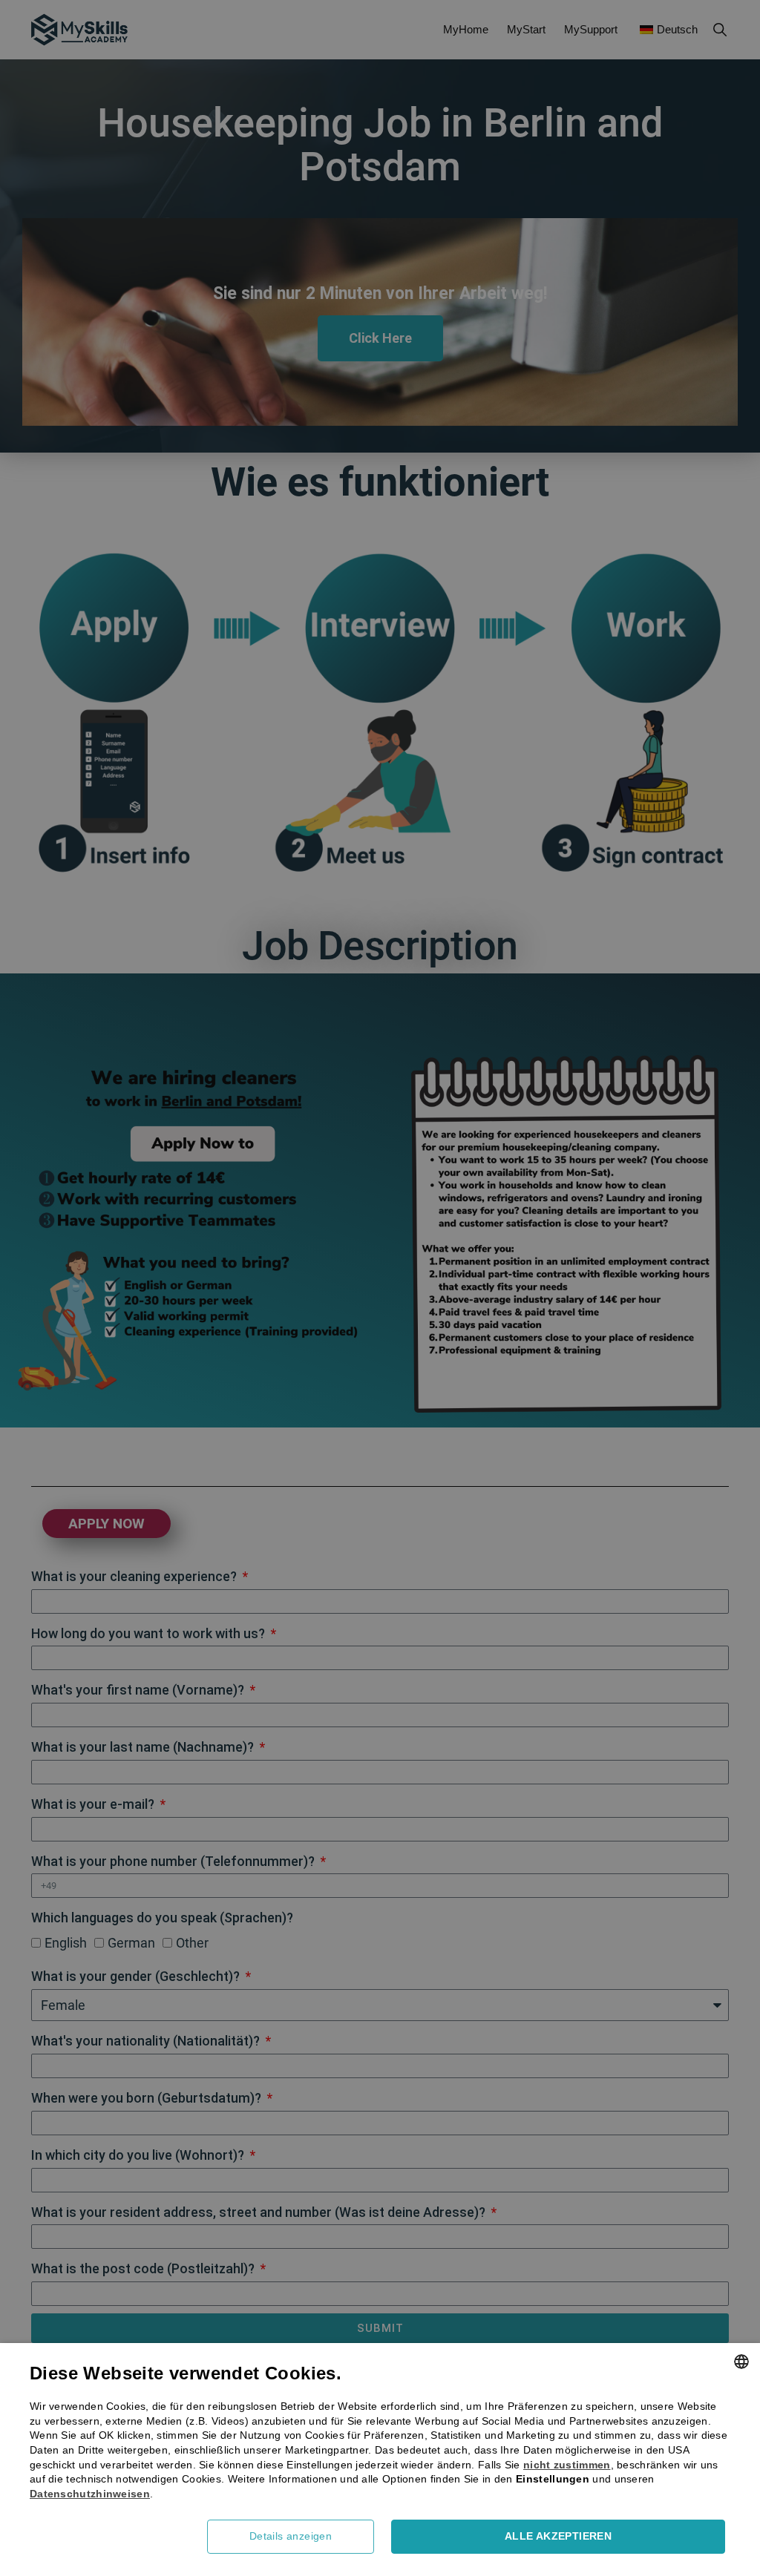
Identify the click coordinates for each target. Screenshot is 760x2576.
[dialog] (380, 1288)
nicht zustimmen (567, 2465)
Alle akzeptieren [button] (558, 2536)
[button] (296, 2537)
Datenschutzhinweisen (90, 2494)
